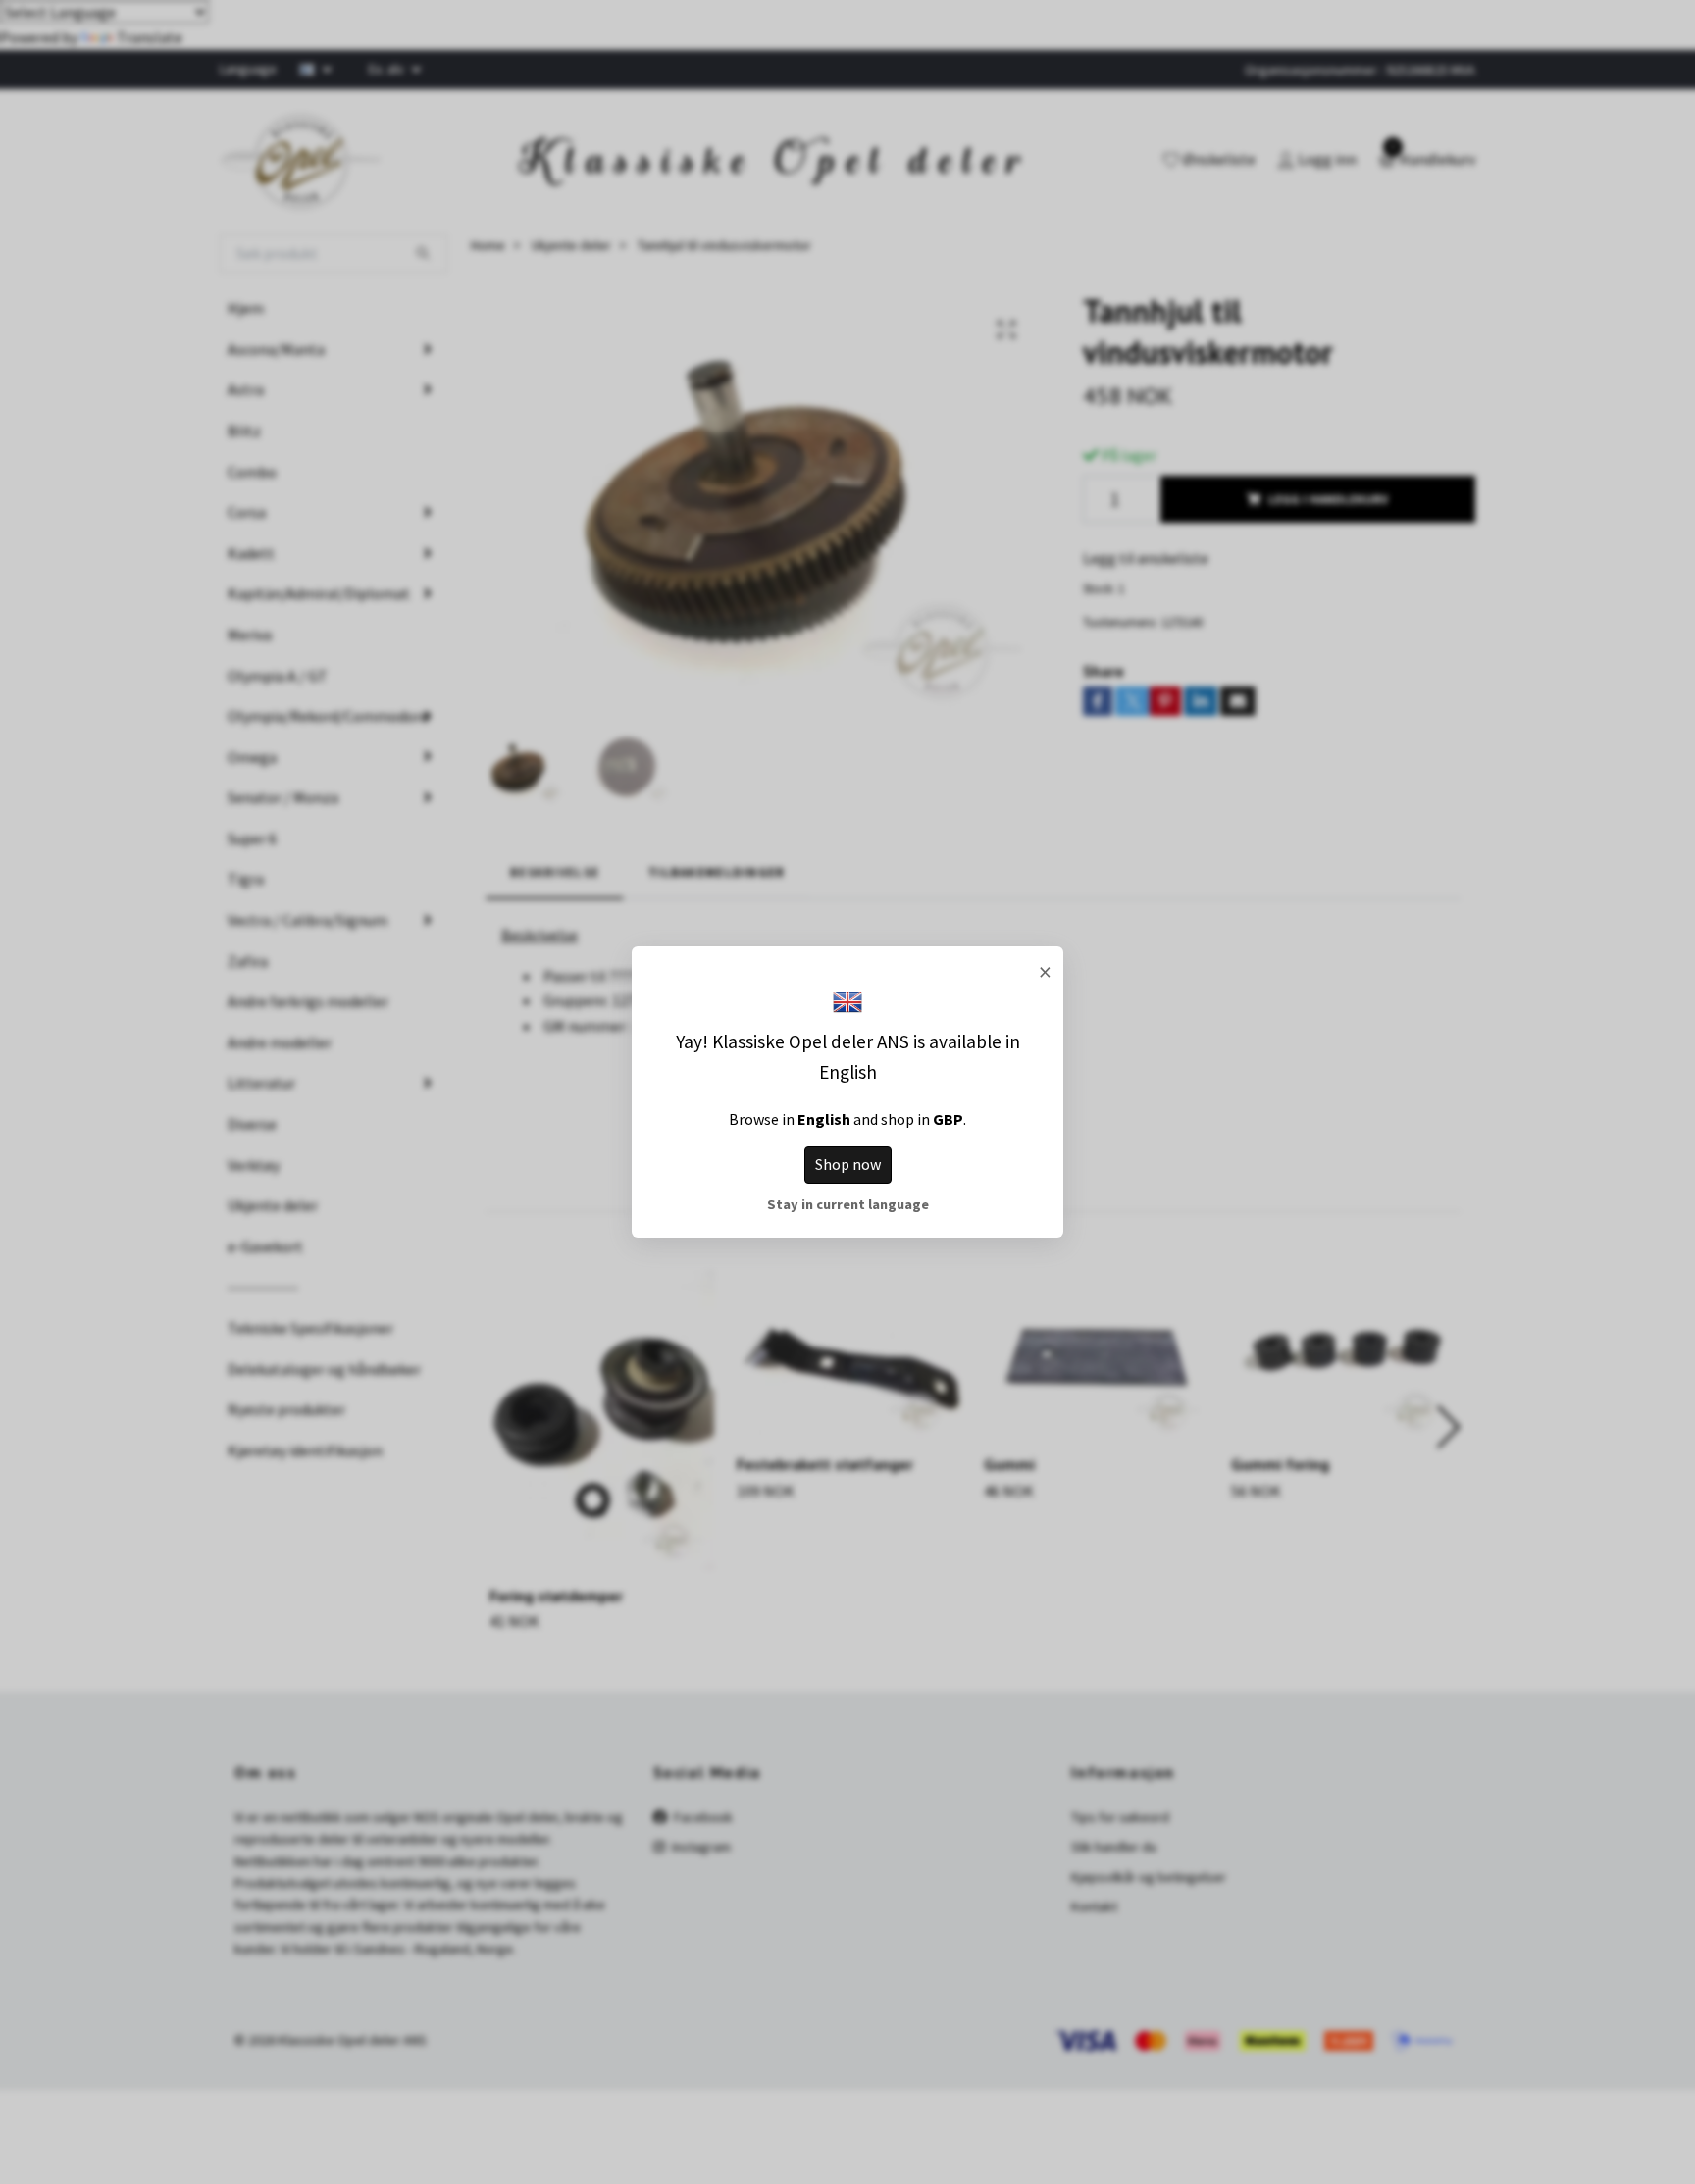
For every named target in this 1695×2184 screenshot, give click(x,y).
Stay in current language (848, 1204)
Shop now (848, 1164)
